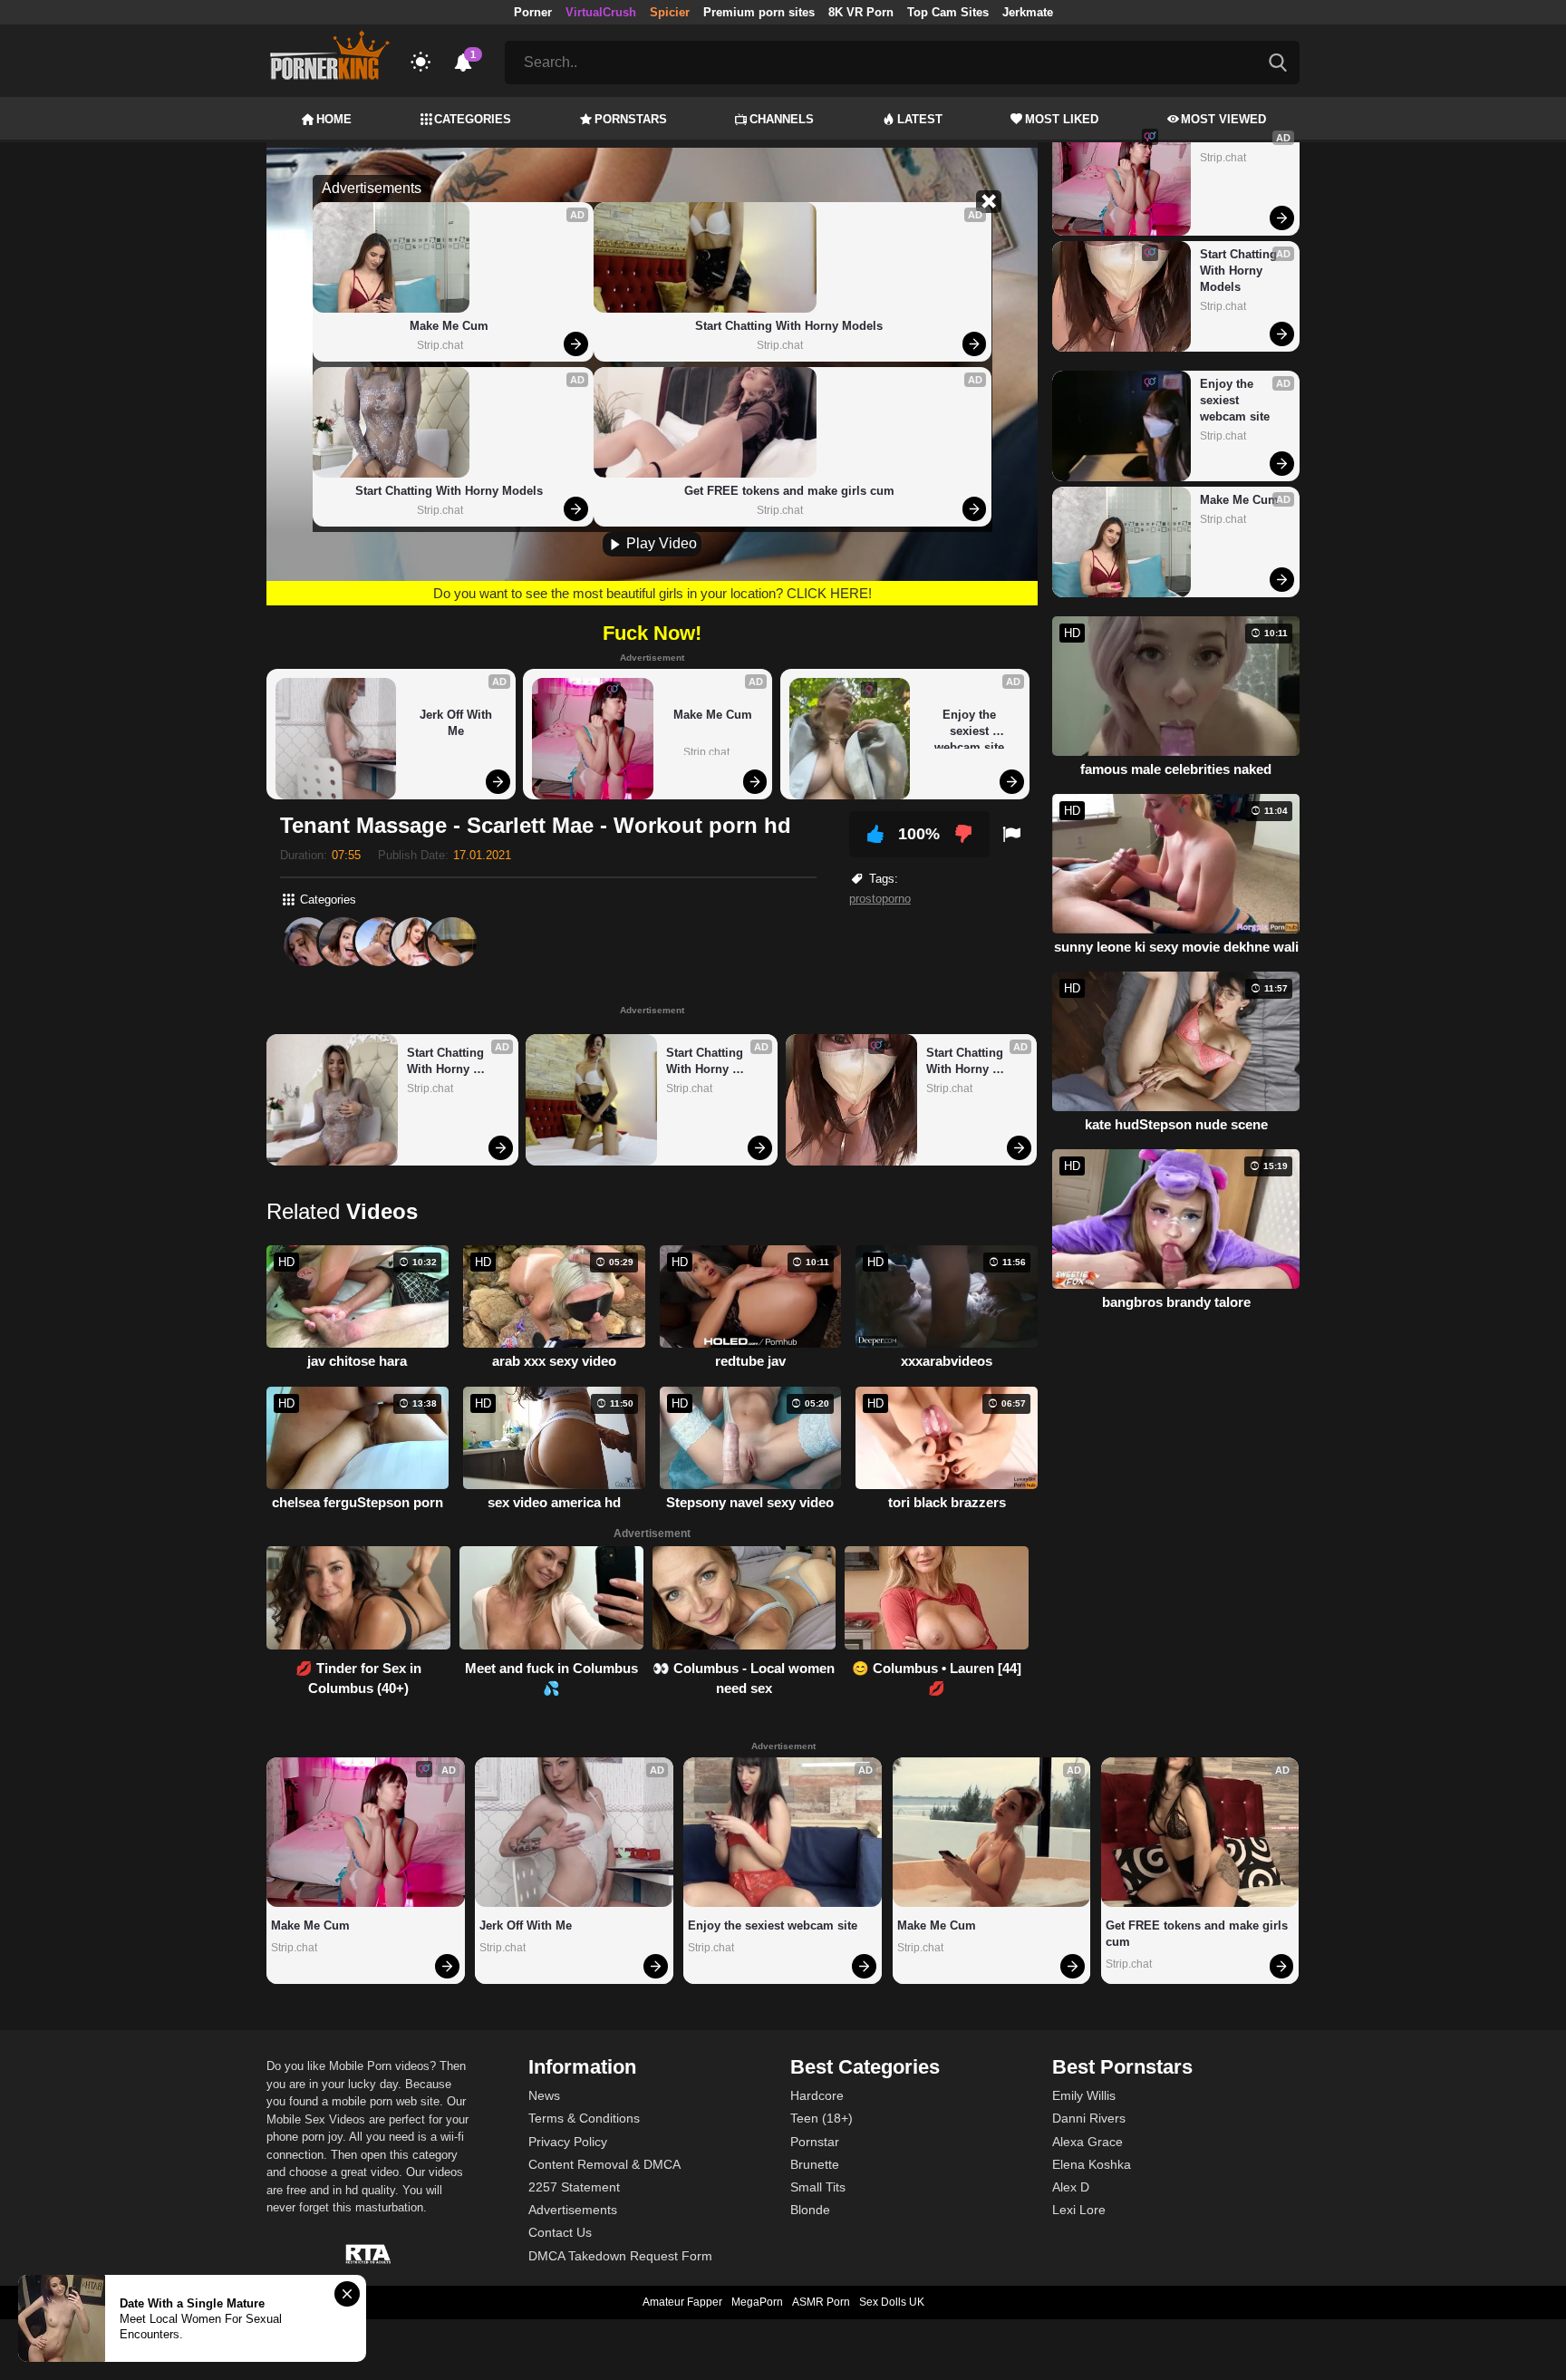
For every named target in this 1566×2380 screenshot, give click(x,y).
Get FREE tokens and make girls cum (789, 491)
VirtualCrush (601, 12)
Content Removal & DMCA (604, 2164)
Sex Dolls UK (892, 2302)
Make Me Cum (449, 326)
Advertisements (573, 2210)
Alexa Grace (1087, 2142)
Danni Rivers (1089, 2118)
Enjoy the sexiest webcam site (969, 728)
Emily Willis (1084, 2095)
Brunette (815, 2164)
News (544, 2095)
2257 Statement (574, 2187)
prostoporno (880, 899)
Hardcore (817, 2095)
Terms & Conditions (584, 2118)
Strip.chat (440, 345)
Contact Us (560, 2232)
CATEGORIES (473, 119)
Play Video (660, 543)
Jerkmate (1028, 12)
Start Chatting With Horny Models (449, 491)
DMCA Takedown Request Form (620, 2256)
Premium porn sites (759, 12)
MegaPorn (757, 2302)
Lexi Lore (1079, 2210)
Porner (533, 12)
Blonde (810, 2210)
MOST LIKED (1062, 119)
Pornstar (815, 2142)
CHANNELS (782, 119)
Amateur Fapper (682, 2302)
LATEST (920, 119)
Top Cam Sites (948, 12)
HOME (334, 119)
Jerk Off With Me (458, 723)
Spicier (670, 12)
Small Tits (818, 2187)
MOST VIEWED (1223, 119)
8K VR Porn (861, 12)
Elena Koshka (1092, 2164)
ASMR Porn (821, 2302)
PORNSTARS (631, 119)
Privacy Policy (568, 2142)
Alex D (1071, 2187)
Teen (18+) (822, 2118)
